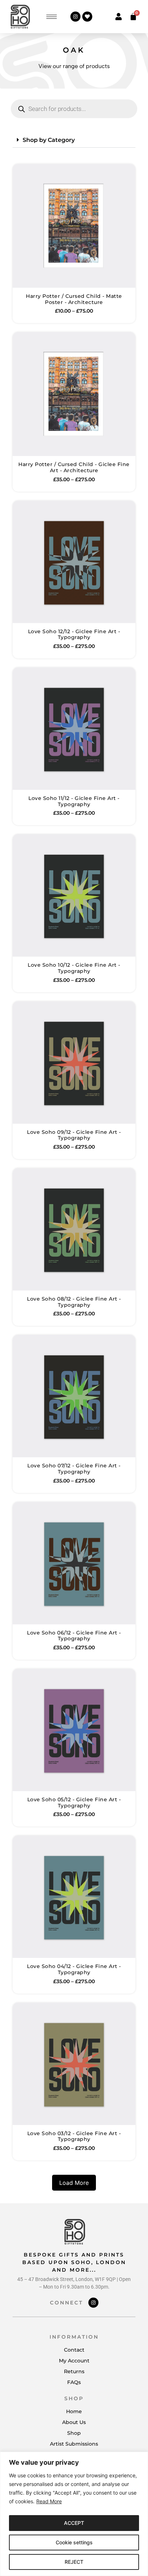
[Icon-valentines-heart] (87, 17)
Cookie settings (74, 2542)
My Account (74, 2361)
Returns (74, 2371)
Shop (74, 2433)
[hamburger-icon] (52, 17)
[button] (74, 140)
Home (74, 2411)
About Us (74, 2422)
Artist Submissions (74, 2444)
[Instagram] (75, 17)
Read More (49, 2501)
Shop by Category (49, 140)
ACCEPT (74, 2523)
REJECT (74, 2562)
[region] (74, 2514)
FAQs (74, 2382)
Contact (74, 2350)
